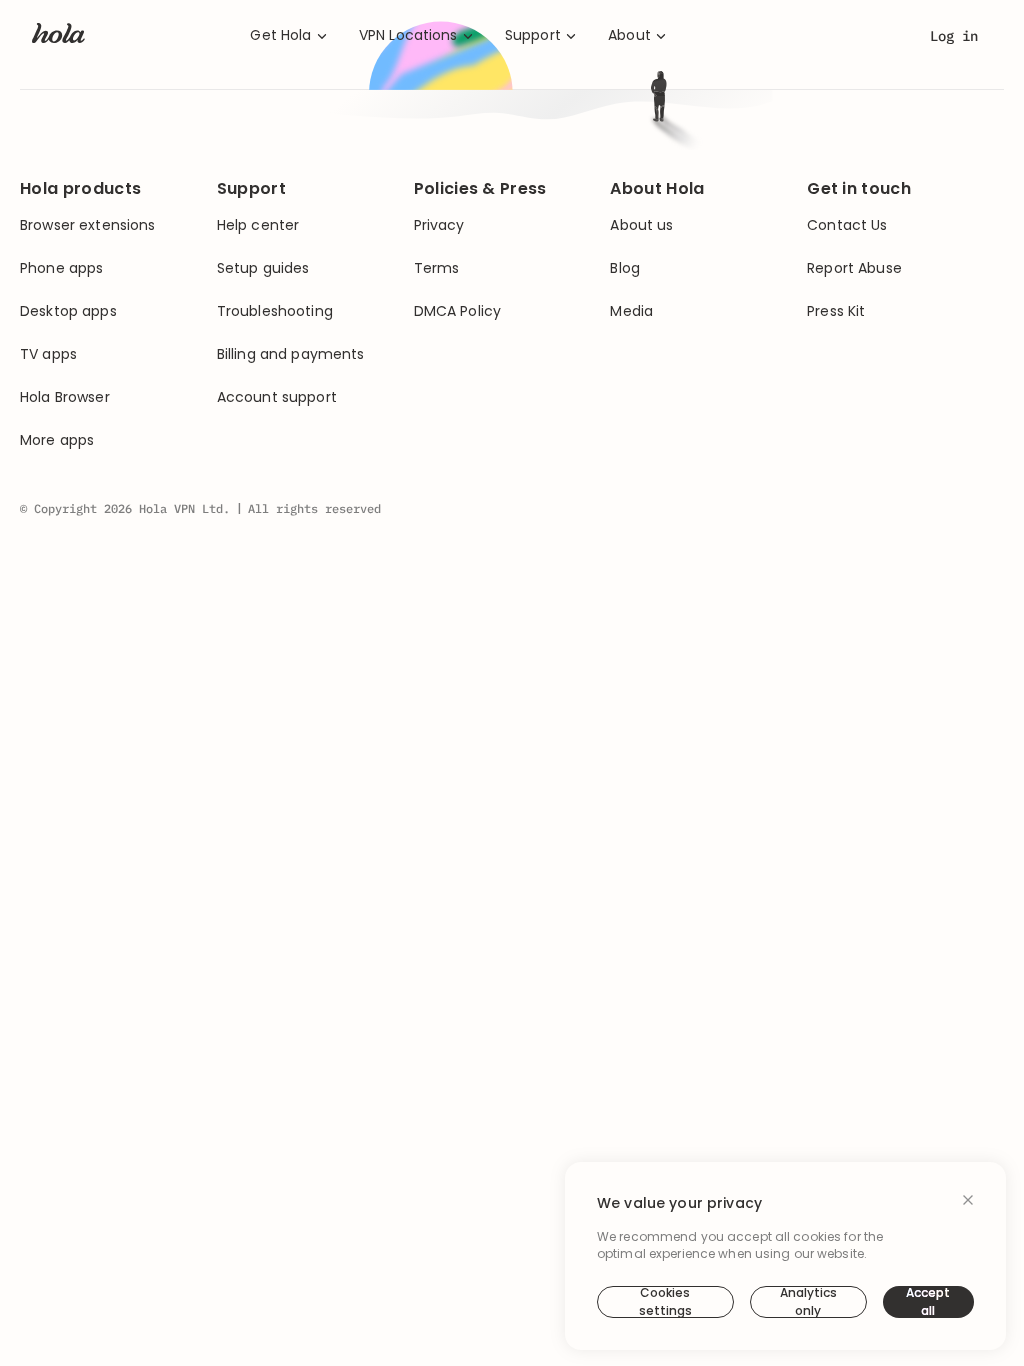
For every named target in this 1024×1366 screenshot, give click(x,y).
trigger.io (668, 356)
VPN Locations (408, 35)
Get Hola (280, 35)
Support (533, 35)
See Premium (660, 432)
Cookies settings (665, 1302)
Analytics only (808, 1302)
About (629, 35)
